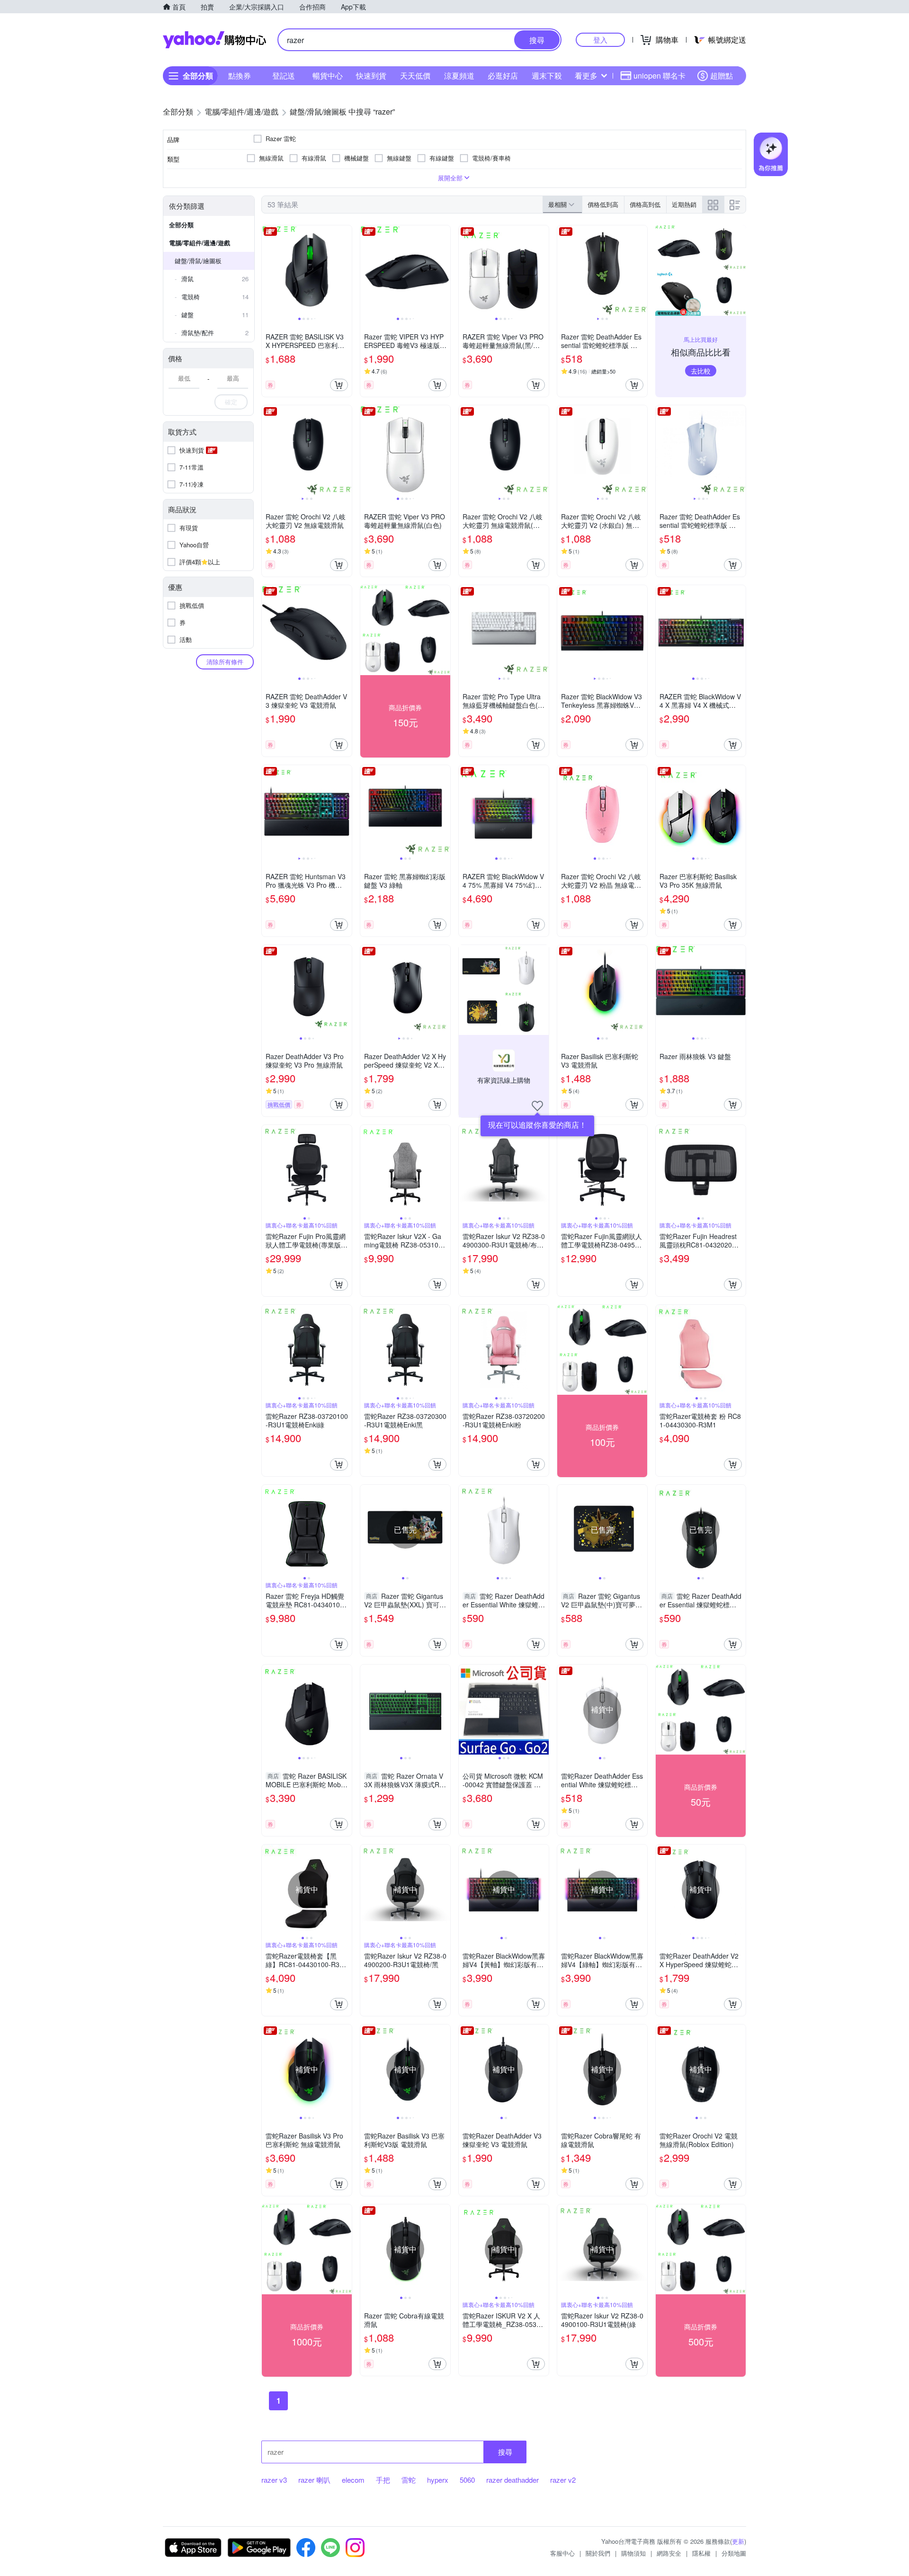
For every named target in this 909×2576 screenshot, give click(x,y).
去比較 (701, 371)
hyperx (438, 2480)
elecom (353, 2480)
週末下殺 (547, 76)
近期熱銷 (684, 204)
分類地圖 (734, 2553)
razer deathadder (512, 2480)
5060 (467, 2480)
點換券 (240, 76)
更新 (738, 2541)
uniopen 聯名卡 (659, 76)
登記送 (284, 76)
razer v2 (563, 2480)
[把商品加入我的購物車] (339, 385)
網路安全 (669, 2553)
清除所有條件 (225, 662)
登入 (600, 40)
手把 (383, 2480)
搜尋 (505, 2452)
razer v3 (274, 2480)
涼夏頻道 (459, 76)
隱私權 (701, 2553)
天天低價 (415, 76)
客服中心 (562, 2553)
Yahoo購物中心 (214, 40)
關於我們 (598, 2553)
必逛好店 (503, 76)
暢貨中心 (328, 76)
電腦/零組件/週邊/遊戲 (200, 243)
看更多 (586, 76)
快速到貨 (371, 76)
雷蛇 (409, 2480)
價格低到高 (603, 204)
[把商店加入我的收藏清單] (537, 1106)
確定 (231, 402)
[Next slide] (346, 270)
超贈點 (722, 76)
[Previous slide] (268, 270)
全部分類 (181, 225)
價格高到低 (645, 204)
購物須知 (633, 2553)
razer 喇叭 (314, 2480)
